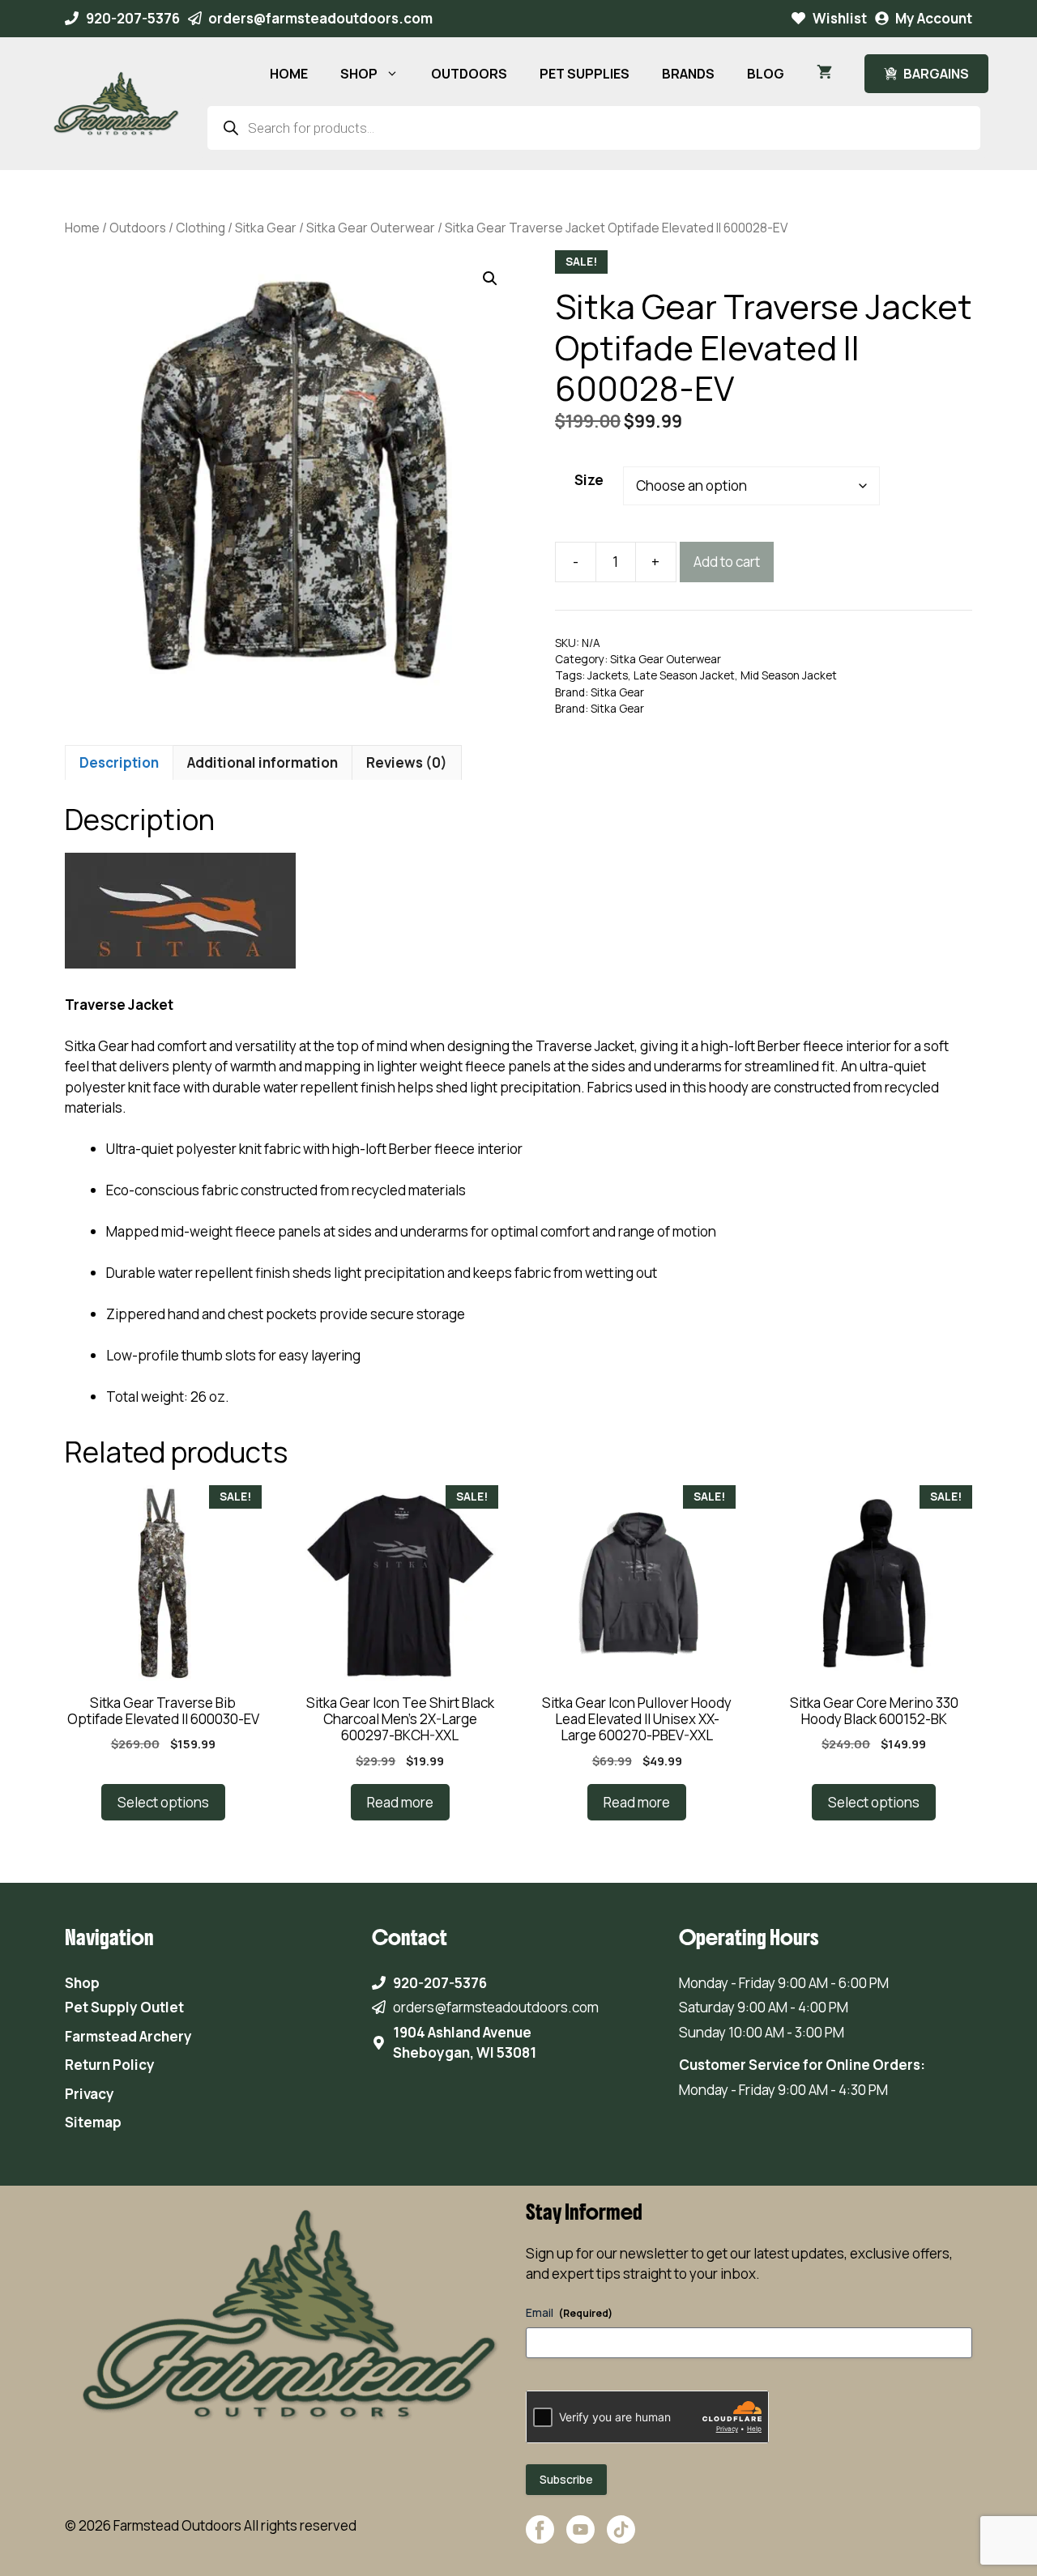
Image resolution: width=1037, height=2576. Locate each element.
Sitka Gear (266, 228)
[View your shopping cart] (824, 74)
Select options (163, 1802)
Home (82, 228)
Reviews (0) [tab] (407, 762)
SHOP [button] (359, 74)
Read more (400, 1802)
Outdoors (138, 228)
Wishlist (840, 18)
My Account (934, 18)
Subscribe (566, 2479)
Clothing (201, 228)
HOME (289, 74)
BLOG (766, 74)
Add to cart (727, 562)
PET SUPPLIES (585, 74)
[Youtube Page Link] (580, 2538)
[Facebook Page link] (540, 2538)
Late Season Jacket (684, 675)
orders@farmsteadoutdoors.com (320, 18)
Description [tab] (119, 762)
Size (589, 480)
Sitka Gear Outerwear (371, 228)
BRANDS (688, 74)
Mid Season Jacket (789, 675)
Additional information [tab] (262, 762)
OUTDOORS (469, 74)
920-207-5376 (133, 18)
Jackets (608, 675)
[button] (490, 279)
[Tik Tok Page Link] (621, 2538)
